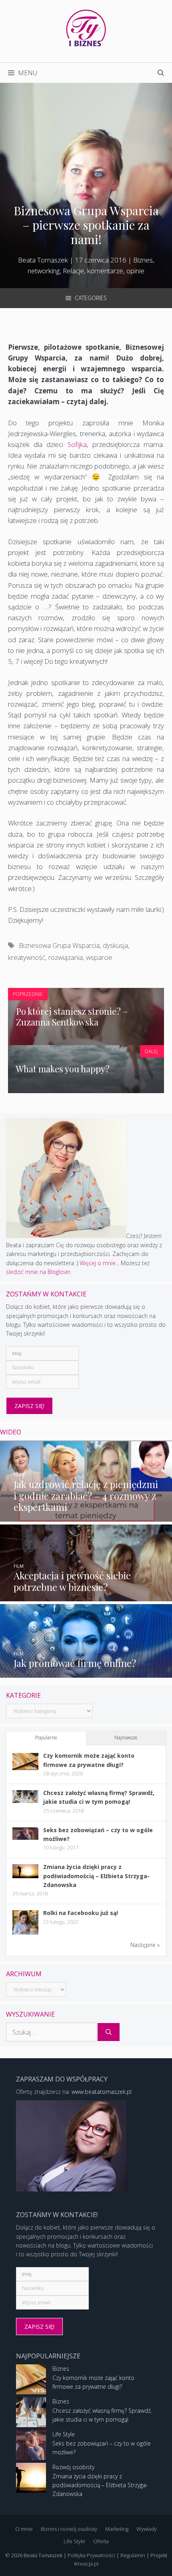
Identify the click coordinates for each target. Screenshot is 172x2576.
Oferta (101, 2541)
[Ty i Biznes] (86, 27)
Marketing (117, 2529)
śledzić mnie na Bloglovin (38, 1272)
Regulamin (133, 2555)
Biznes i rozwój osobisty (69, 2529)
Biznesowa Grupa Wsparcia (59, 945)
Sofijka (77, 444)
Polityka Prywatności (91, 2555)
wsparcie (99, 957)
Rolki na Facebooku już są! (81, 1913)
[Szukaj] (109, 2032)
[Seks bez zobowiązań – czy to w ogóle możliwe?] (25, 1838)
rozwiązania (66, 957)
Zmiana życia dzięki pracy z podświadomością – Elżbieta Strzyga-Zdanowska (96, 1876)
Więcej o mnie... (99, 1263)
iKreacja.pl (86, 2564)
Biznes (61, 2369)
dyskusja (115, 945)
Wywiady (147, 2529)
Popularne (46, 1738)
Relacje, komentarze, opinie (104, 271)
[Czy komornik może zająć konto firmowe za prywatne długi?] (25, 1768)
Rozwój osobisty (73, 2467)
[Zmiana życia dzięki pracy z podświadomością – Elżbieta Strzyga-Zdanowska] (25, 1876)
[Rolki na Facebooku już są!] (25, 1934)
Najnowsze (126, 1738)
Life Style (64, 2434)
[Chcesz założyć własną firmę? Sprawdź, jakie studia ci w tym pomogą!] (25, 1801)
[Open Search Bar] (161, 73)
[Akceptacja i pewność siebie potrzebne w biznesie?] (86, 1597)
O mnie (24, 2529)
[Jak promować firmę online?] (86, 1673)
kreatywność (27, 957)
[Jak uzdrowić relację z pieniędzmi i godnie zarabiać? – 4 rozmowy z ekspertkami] (86, 1517)
